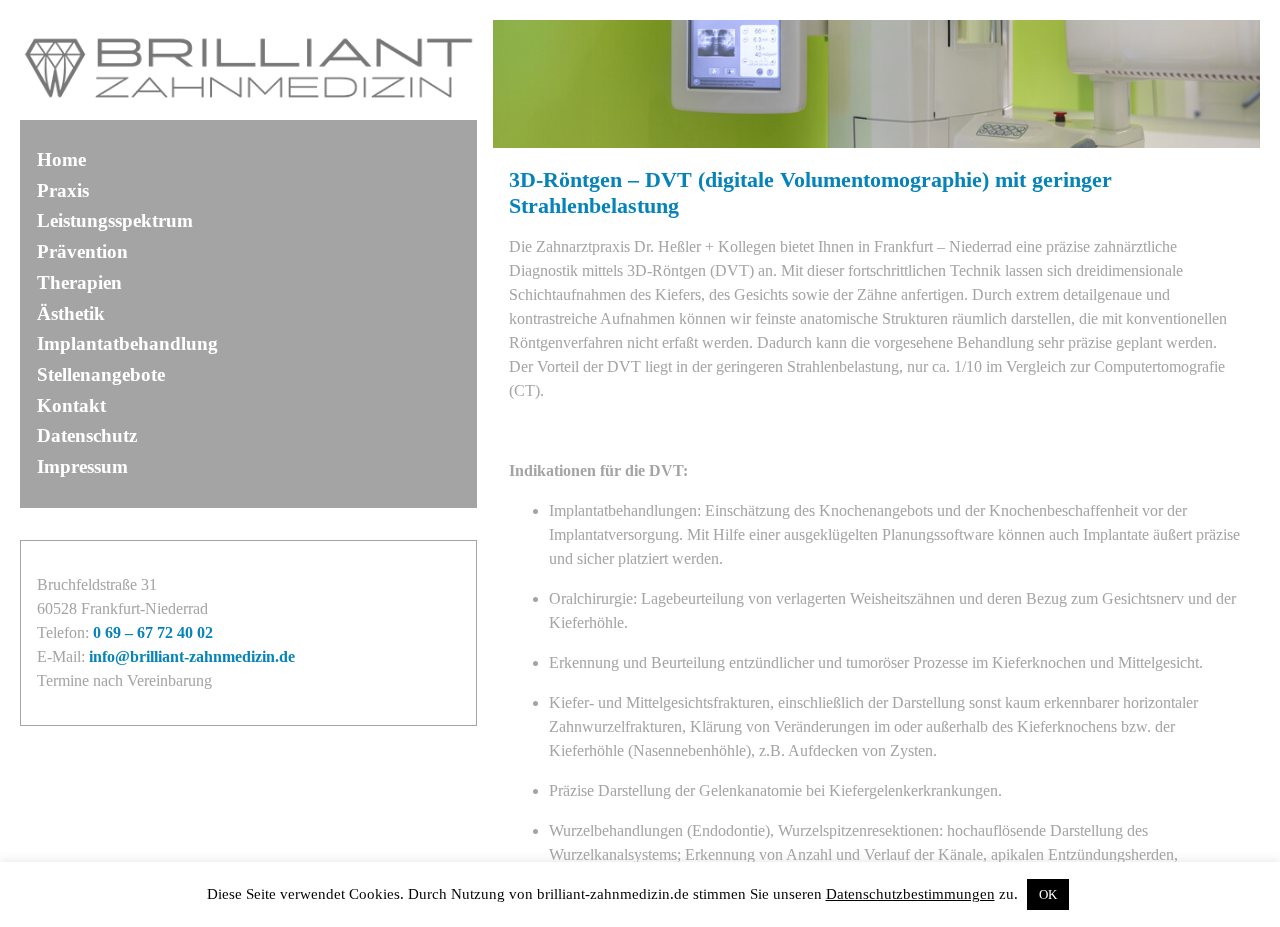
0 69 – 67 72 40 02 (153, 632)
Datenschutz (87, 435)
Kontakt (71, 405)
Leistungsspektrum (115, 220)
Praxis (63, 190)
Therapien (79, 282)
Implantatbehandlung (127, 343)
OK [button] (1048, 894)
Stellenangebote (101, 374)
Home (61, 159)
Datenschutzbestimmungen (910, 894)
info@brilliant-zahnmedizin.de (192, 656)
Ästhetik (71, 313)
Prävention (82, 251)
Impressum (82, 466)
